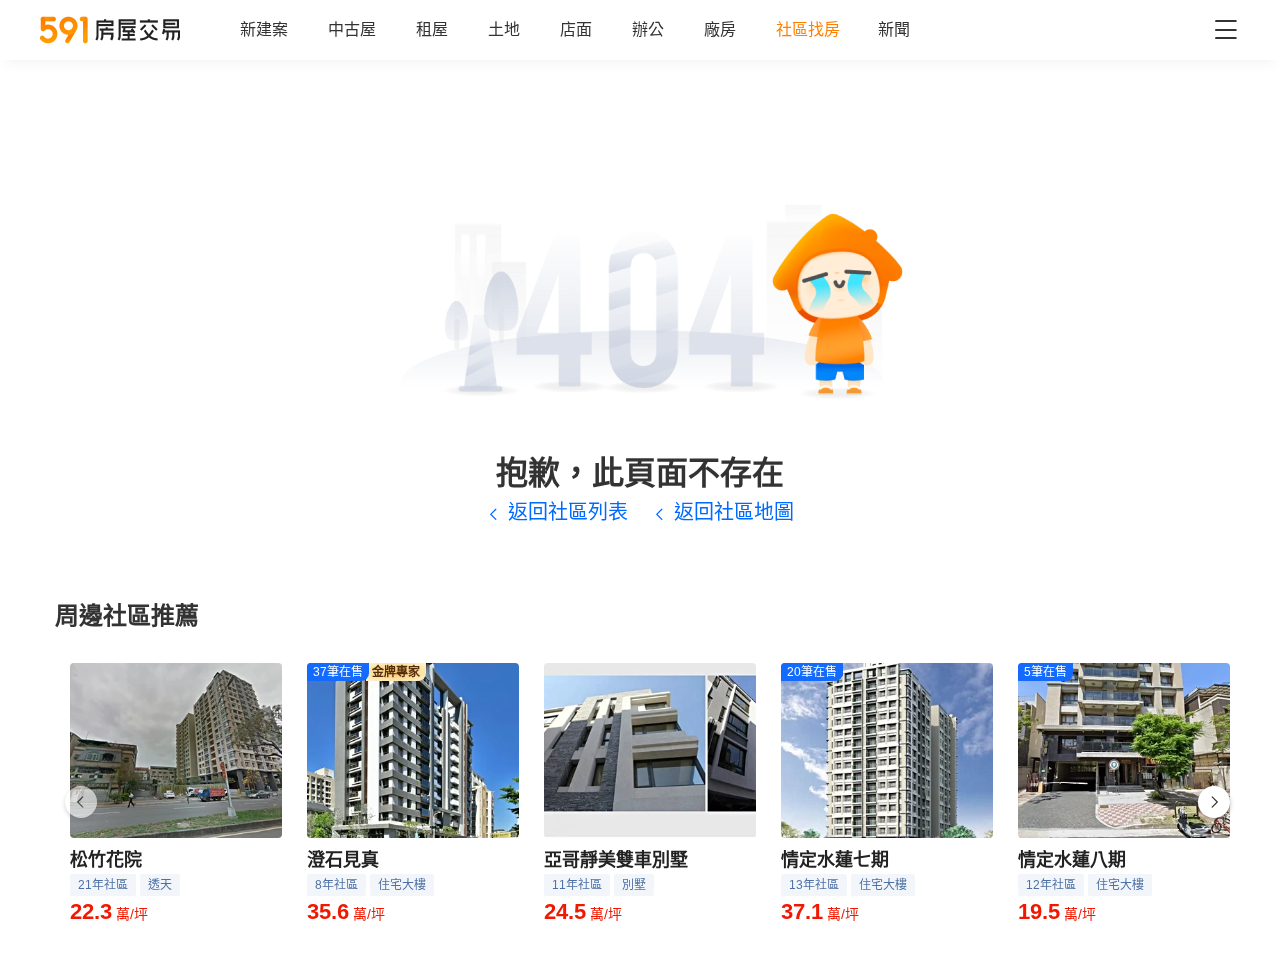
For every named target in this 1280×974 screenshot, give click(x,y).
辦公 (648, 29)
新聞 (894, 29)
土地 (504, 29)
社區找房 (808, 29)
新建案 (264, 29)
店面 (576, 29)
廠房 (720, 29)
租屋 (432, 29)
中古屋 (352, 29)
